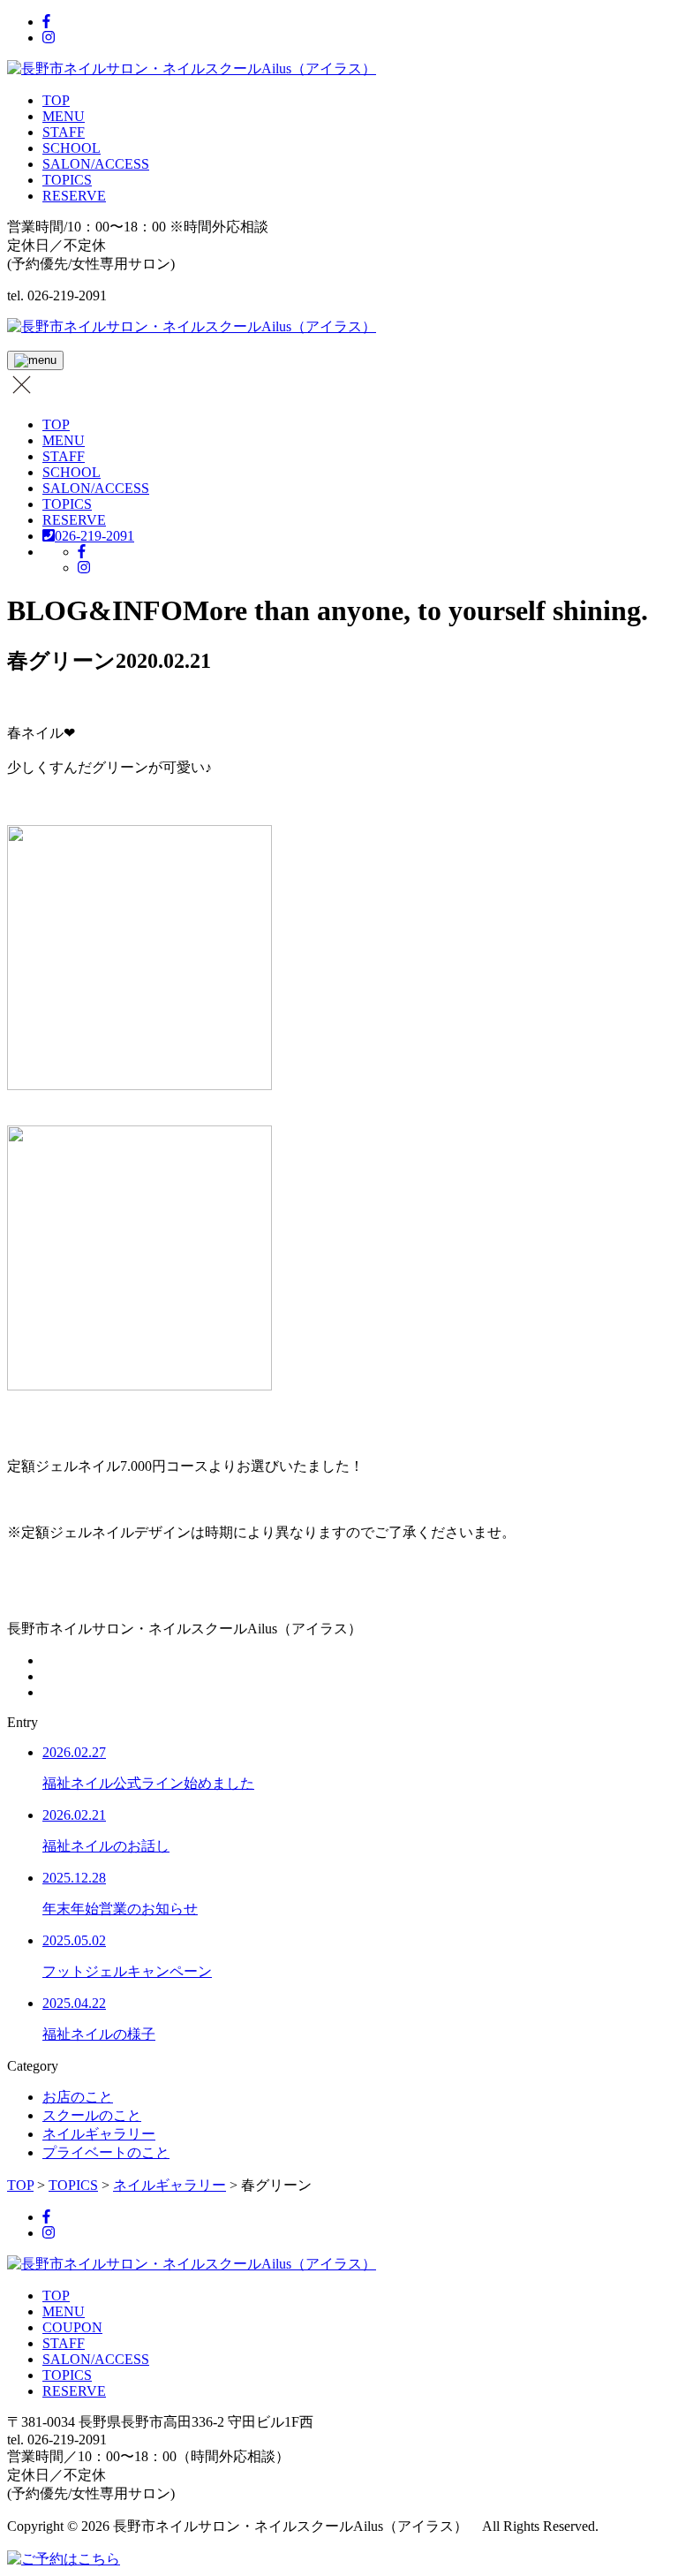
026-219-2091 (94, 536)
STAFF (64, 132)
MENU (64, 116)
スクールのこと (92, 2115)
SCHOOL (72, 148)
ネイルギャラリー (99, 2134)
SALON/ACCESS (96, 164)
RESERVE (74, 196)
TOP (56, 100)
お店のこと (78, 2097)
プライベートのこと (106, 2152)
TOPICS (67, 180)
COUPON (72, 2327)
